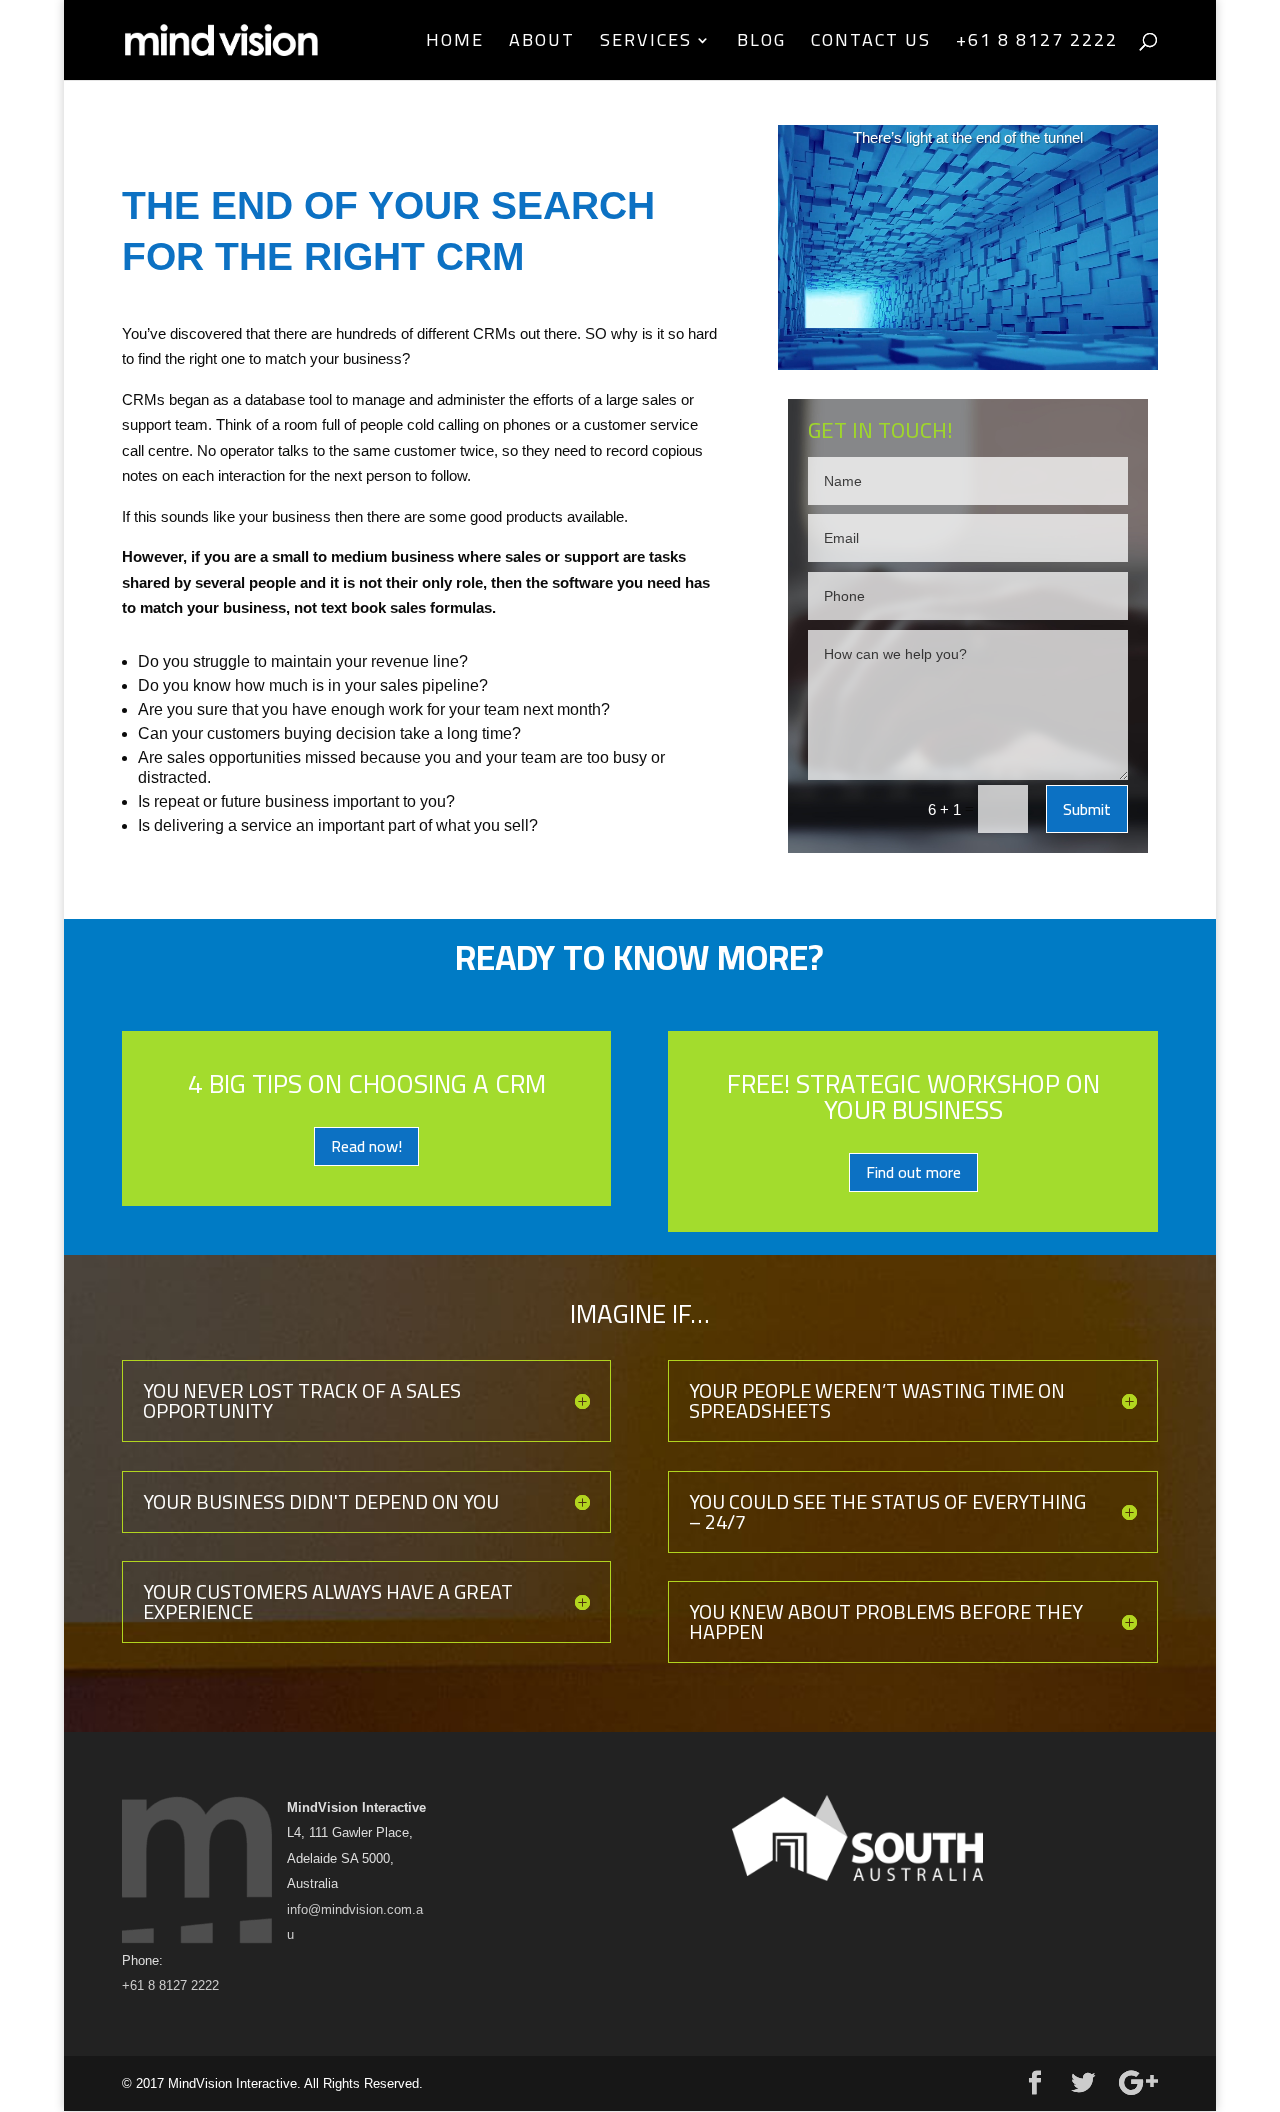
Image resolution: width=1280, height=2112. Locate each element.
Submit (1087, 809)
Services (646, 44)
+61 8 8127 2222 (1037, 44)
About (542, 44)
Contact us (871, 44)
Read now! (366, 1146)
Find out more (913, 1172)
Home (455, 44)
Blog (761, 44)
